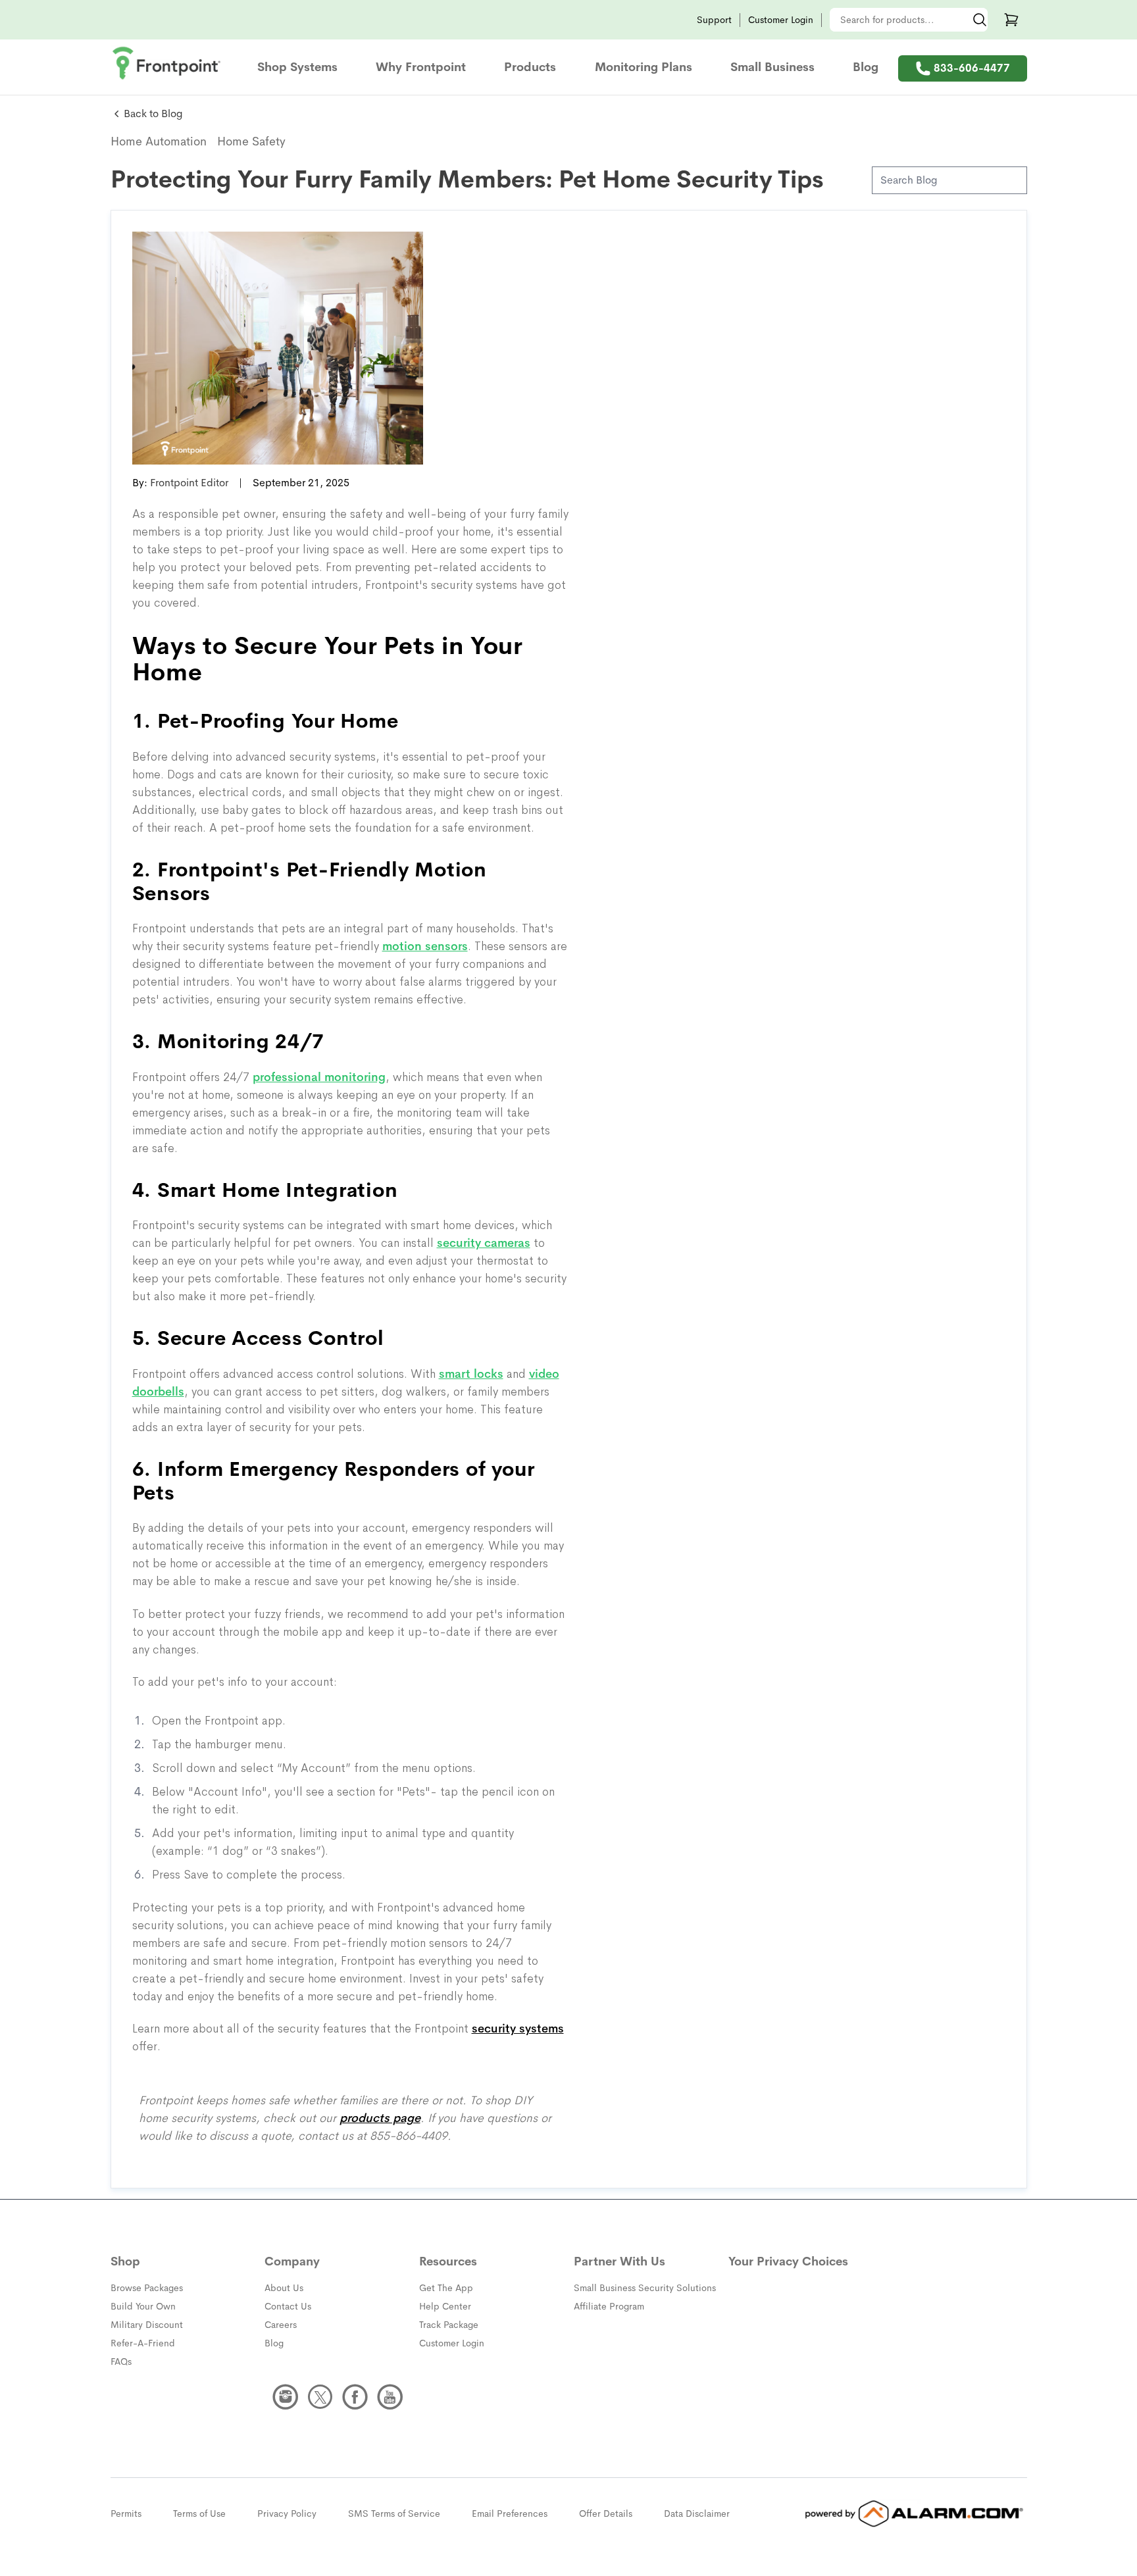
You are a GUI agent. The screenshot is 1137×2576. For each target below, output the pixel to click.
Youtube (390, 2397)
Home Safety (251, 141)
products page (380, 2118)
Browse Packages (147, 2288)
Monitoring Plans (644, 67)
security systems (518, 2029)
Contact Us (288, 2306)
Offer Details (606, 2513)
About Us (284, 2288)
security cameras (484, 1243)
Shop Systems (297, 67)
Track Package (449, 2325)
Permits (126, 2513)
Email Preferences (510, 2513)
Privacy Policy (287, 2513)
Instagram (286, 2397)
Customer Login (781, 20)
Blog (866, 67)
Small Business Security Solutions (645, 2288)
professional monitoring (319, 1077)
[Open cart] (1011, 20)
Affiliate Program (609, 2306)
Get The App (446, 2288)
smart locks (471, 1374)
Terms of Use (199, 2513)
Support (714, 20)
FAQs (121, 2361)
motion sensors (425, 946)
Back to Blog (153, 114)
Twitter (320, 2397)
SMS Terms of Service (394, 2513)
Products (530, 67)
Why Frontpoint (421, 67)
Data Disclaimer (697, 2513)
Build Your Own (143, 2306)
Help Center (445, 2306)
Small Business (772, 67)
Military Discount (147, 2325)
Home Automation (159, 141)
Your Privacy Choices (788, 2261)
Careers (281, 2325)
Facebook (355, 2397)
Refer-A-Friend (143, 2343)
